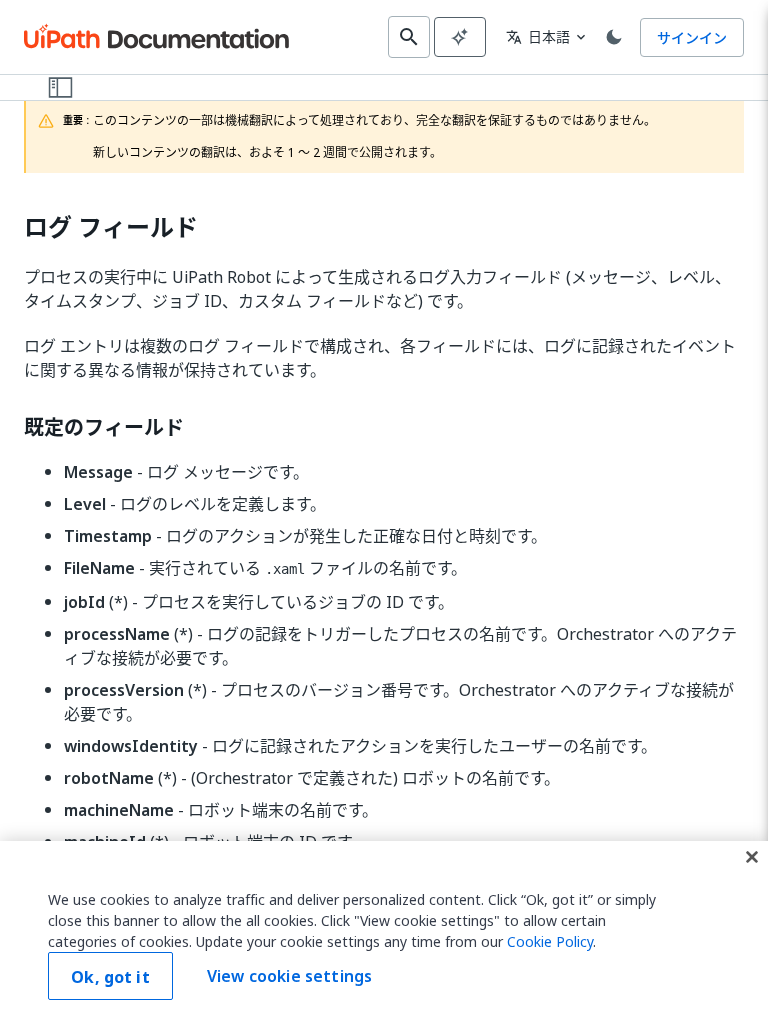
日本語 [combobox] (538, 36)
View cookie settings (289, 976)
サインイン (692, 37)
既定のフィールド (104, 428)
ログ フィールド (111, 227)
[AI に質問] (460, 37)
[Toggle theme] (614, 37)
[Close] (752, 857)
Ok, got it (110, 977)
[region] (384, 932)
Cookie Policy (550, 941)
